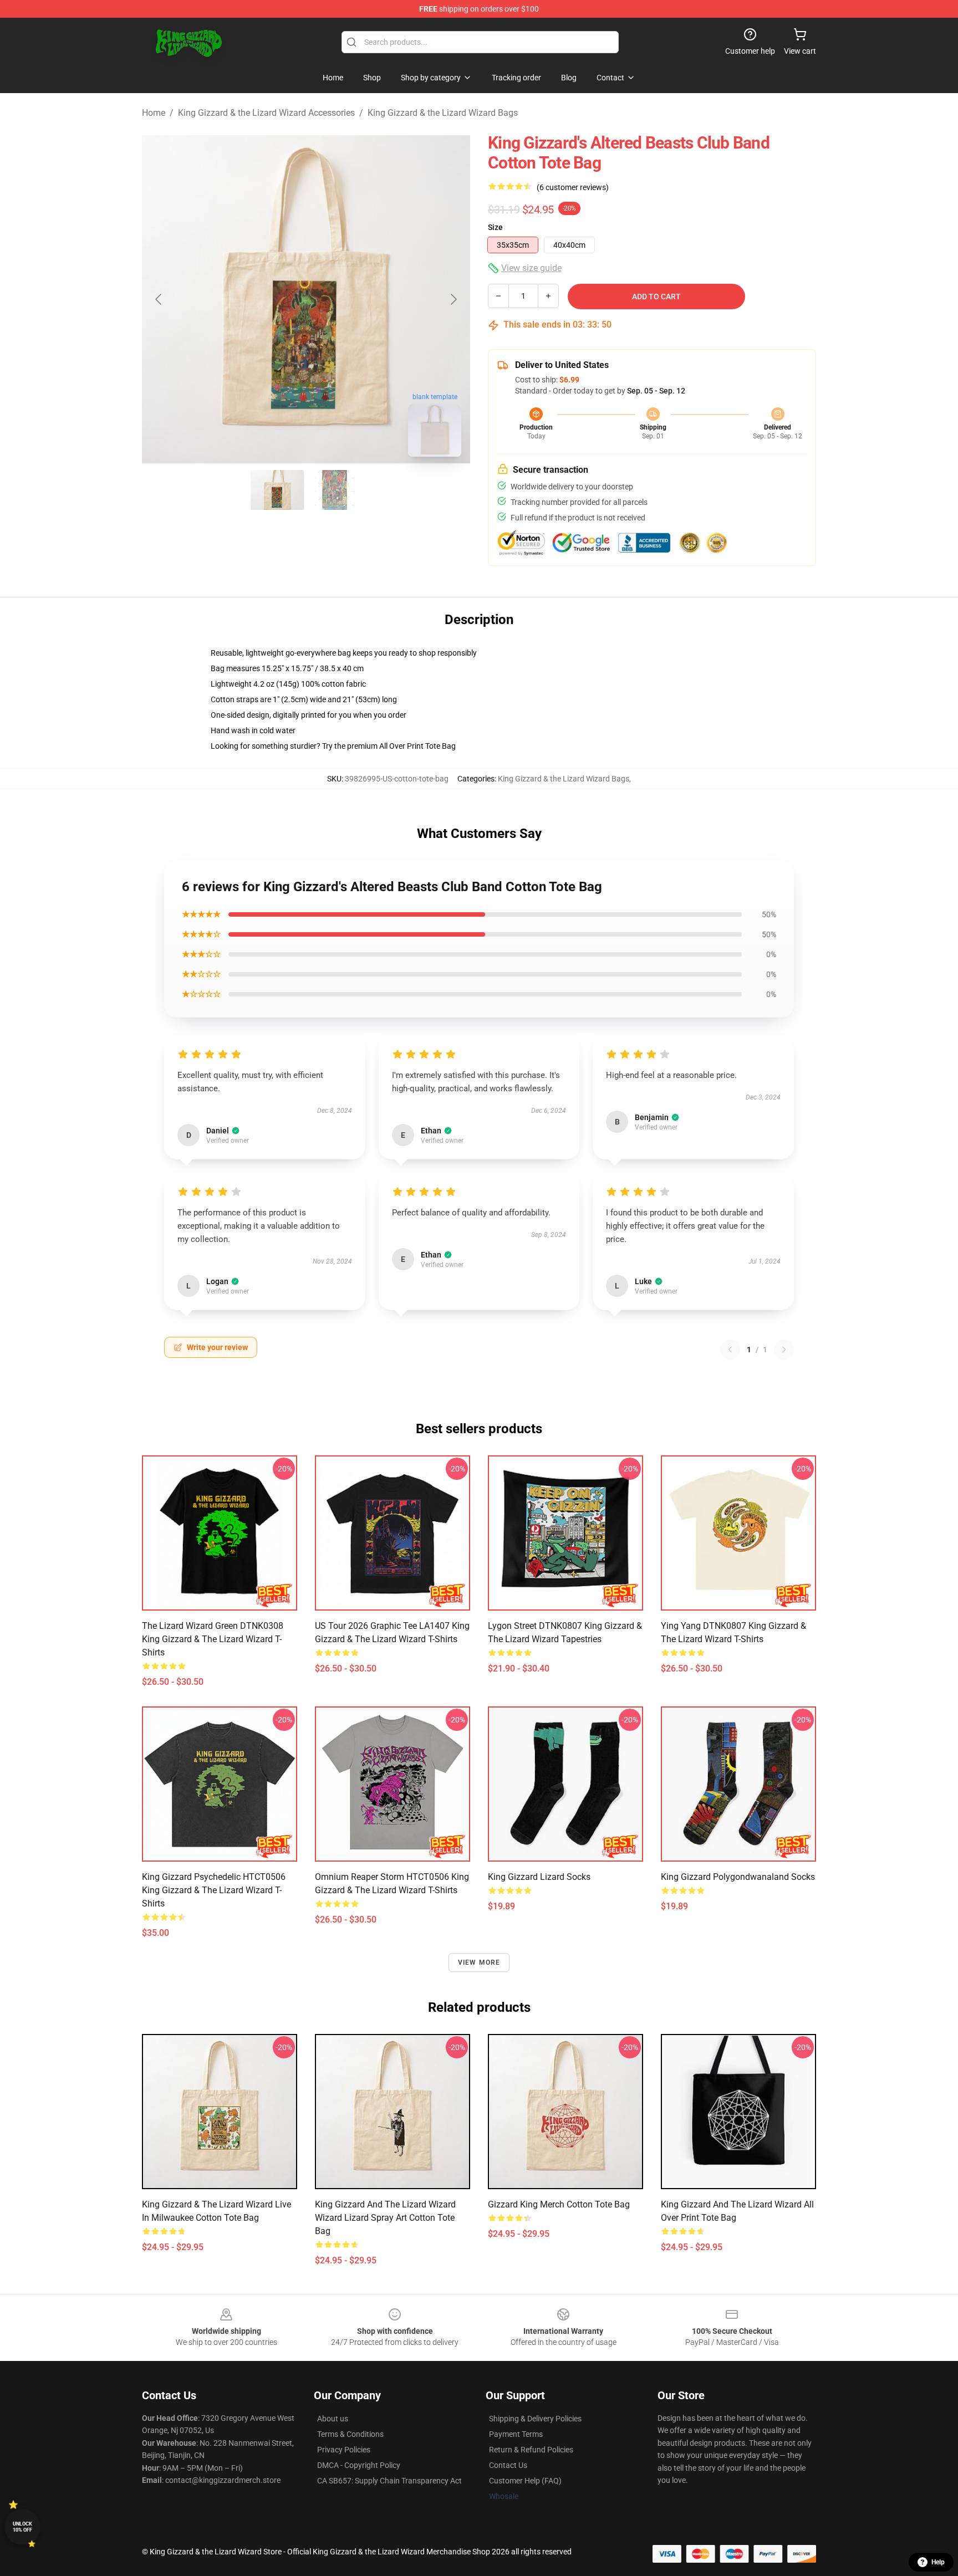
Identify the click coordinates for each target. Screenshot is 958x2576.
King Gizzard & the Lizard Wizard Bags (443, 113)
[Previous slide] (159, 299)
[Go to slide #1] (277, 490)
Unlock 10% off (22, 2527)
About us (333, 2419)
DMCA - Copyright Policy (359, 2465)
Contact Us (508, 2465)
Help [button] (938, 2562)
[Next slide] (453, 299)
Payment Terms (516, 2434)
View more (479, 1962)
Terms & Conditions (350, 2434)
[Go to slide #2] (335, 490)
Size (495, 227)
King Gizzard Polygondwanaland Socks (738, 1877)
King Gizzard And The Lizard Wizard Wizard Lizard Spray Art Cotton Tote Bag (385, 2218)
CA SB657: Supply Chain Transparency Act (389, 2481)
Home (154, 113)
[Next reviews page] (784, 1350)
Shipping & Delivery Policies (535, 2419)
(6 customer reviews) (573, 187)
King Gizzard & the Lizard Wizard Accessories (266, 113)
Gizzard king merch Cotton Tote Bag (559, 2204)
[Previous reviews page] (730, 1350)
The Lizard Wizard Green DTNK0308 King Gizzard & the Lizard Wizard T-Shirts (213, 1639)
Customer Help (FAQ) (525, 2481)
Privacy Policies (344, 2450)
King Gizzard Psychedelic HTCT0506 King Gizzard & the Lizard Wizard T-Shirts (214, 1890)
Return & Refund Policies (531, 2450)
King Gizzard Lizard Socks (539, 1877)
